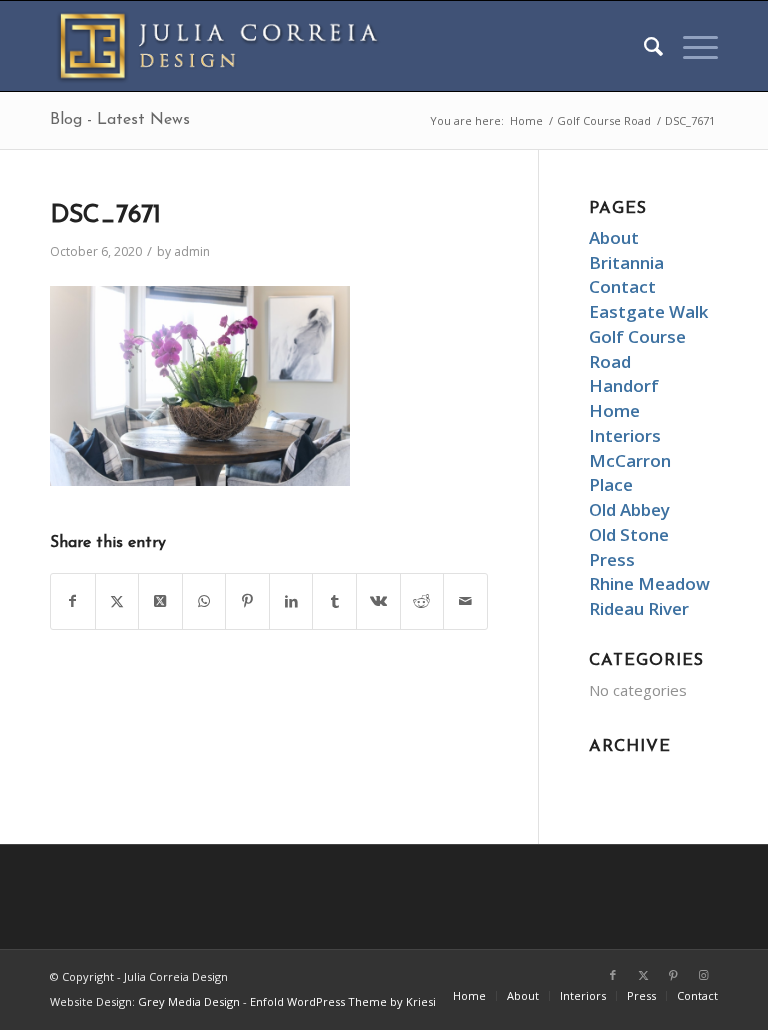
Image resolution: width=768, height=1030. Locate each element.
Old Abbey (629, 509)
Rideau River (639, 608)
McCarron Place (630, 473)
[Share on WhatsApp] (204, 601)
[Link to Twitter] (643, 975)
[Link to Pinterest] (673, 975)
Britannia (626, 262)
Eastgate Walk (648, 311)
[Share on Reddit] (422, 601)
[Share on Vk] (378, 601)
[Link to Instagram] (703, 975)
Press (612, 559)
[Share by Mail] (465, 601)
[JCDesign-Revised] (224, 46)
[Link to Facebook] (613, 975)
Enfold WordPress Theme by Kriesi (343, 1001)
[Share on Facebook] (73, 601)
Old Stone (629, 534)
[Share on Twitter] (117, 601)
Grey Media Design (189, 1001)
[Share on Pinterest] (247, 601)
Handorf (624, 385)
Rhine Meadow (649, 583)
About (614, 237)
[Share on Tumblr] (334, 601)
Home (614, 410)
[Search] (643, 46)
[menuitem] (643, 46)
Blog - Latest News (120, 120)
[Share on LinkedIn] (291, 601)
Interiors (625, 435)
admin (192, 251)
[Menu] (690, 46)
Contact (622, 286)
